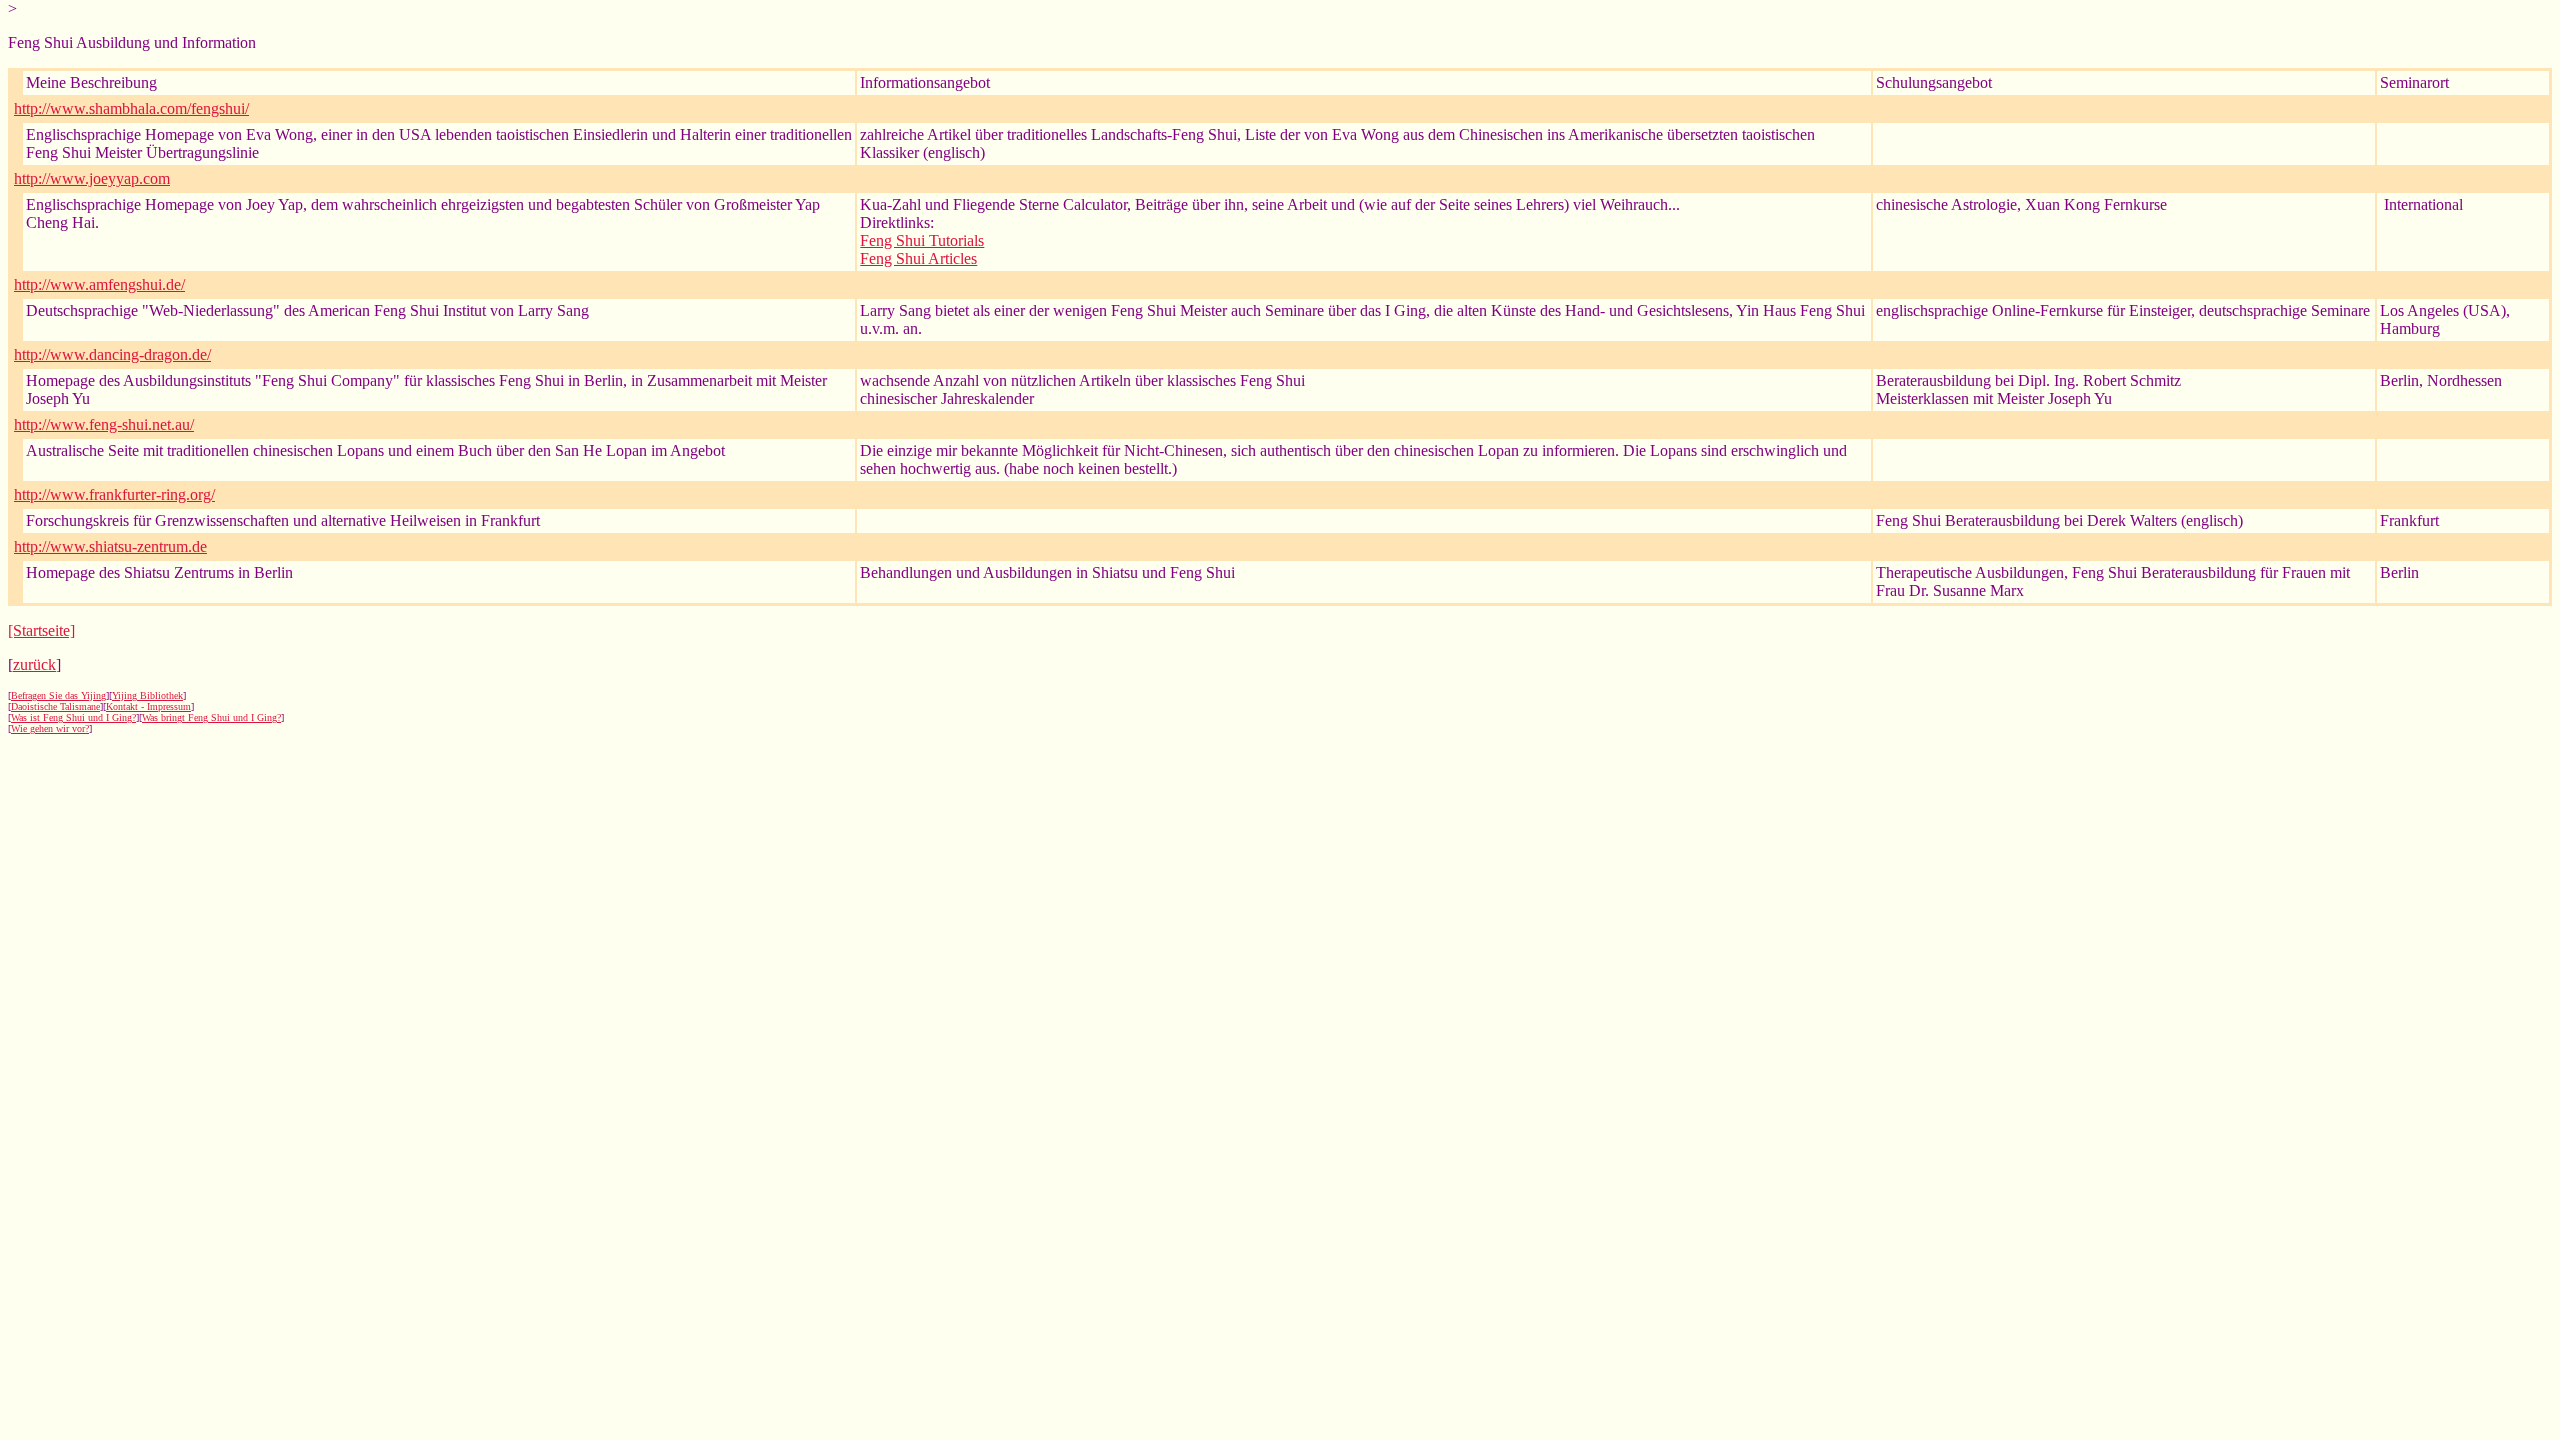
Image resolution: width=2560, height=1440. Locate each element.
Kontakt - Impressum (148, 706)
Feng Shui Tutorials (922, 240)
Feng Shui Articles (918, 258)
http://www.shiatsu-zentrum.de (110, 546)
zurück (34, 664)
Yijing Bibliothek (147, 695)
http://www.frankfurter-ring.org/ (114, 494)
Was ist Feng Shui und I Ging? (73, 717)
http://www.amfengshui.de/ (99, 284)
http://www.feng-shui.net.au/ (104, 424)
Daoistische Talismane (55, 706)
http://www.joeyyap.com (92, 178)
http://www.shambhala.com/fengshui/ (131, 108)
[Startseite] (41, 630)
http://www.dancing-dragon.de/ (112, 354)
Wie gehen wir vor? (50, 728)
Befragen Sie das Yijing (58, 695)
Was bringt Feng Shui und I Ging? (211, 717)
